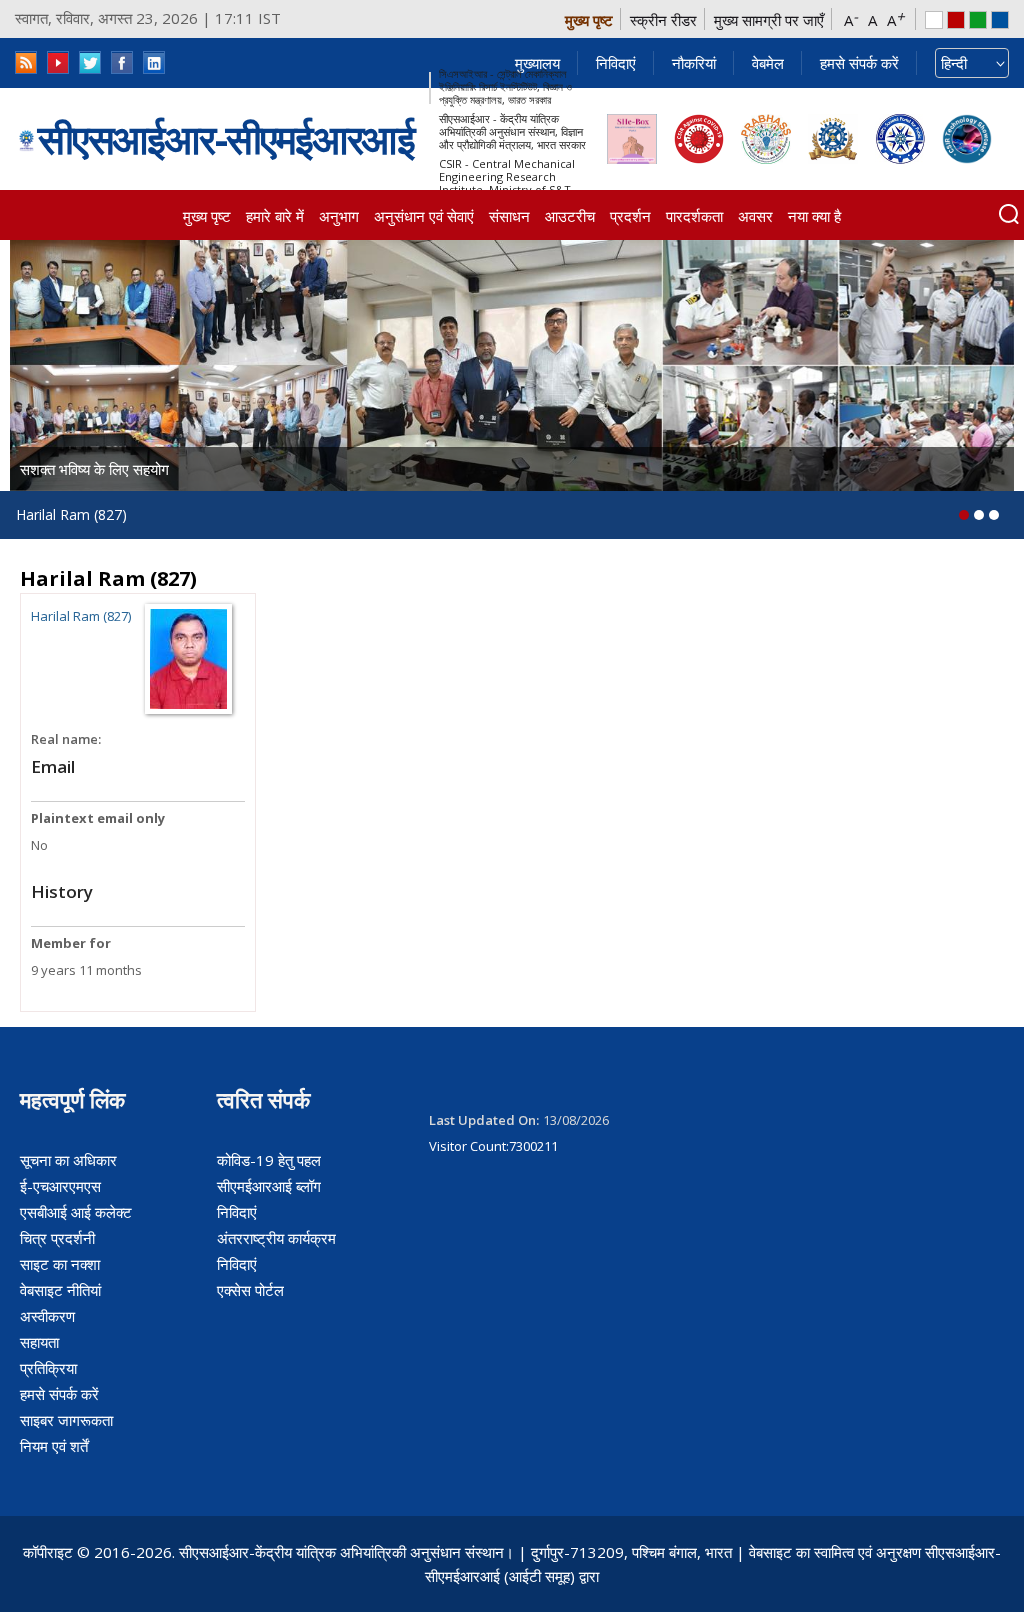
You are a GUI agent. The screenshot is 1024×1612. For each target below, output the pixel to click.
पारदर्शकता (694, 216)
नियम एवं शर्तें (54, 1446)
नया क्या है (814, 216)
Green (978, 20)
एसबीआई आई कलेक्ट (76, 1212)
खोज (1009, 214)
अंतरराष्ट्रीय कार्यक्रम (276, 1238)
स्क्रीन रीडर (663, 20)
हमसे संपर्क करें (859, 63)
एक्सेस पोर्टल (250, 1290)
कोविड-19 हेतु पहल (269, 1160)
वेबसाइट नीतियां (60, 1290)
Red (956, 20)
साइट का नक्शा (60, 1264)
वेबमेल (768, 63)
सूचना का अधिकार (68, 1160)
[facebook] (122, 62)
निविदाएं (616, 63)
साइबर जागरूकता (66, 1420)
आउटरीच (570, 216)
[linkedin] (154, 62)
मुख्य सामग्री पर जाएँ (769, 20)
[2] (994, 515)
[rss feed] (26, 62)
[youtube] (58, 62)
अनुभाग (339, 216)
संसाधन (509, 216)
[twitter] (90, 62)
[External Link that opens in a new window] (632, 139)
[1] (979, 515)
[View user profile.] (188, 657)
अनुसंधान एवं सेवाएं (424, 216)
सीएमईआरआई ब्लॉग (269, 1186)
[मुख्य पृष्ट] (26, 138)
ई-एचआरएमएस (60, 1186)
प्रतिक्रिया (48, 1368)
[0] (964, 515)
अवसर (755, 216)
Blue (1000, 20)
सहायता (39, 1342)
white (934, 20)
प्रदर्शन (630, 216)
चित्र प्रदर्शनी (57, 1238)
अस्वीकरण (47, 1316)
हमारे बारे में (275, 216)
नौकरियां (694, 63)
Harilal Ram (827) (81, 616)
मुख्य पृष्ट (589, 20)
